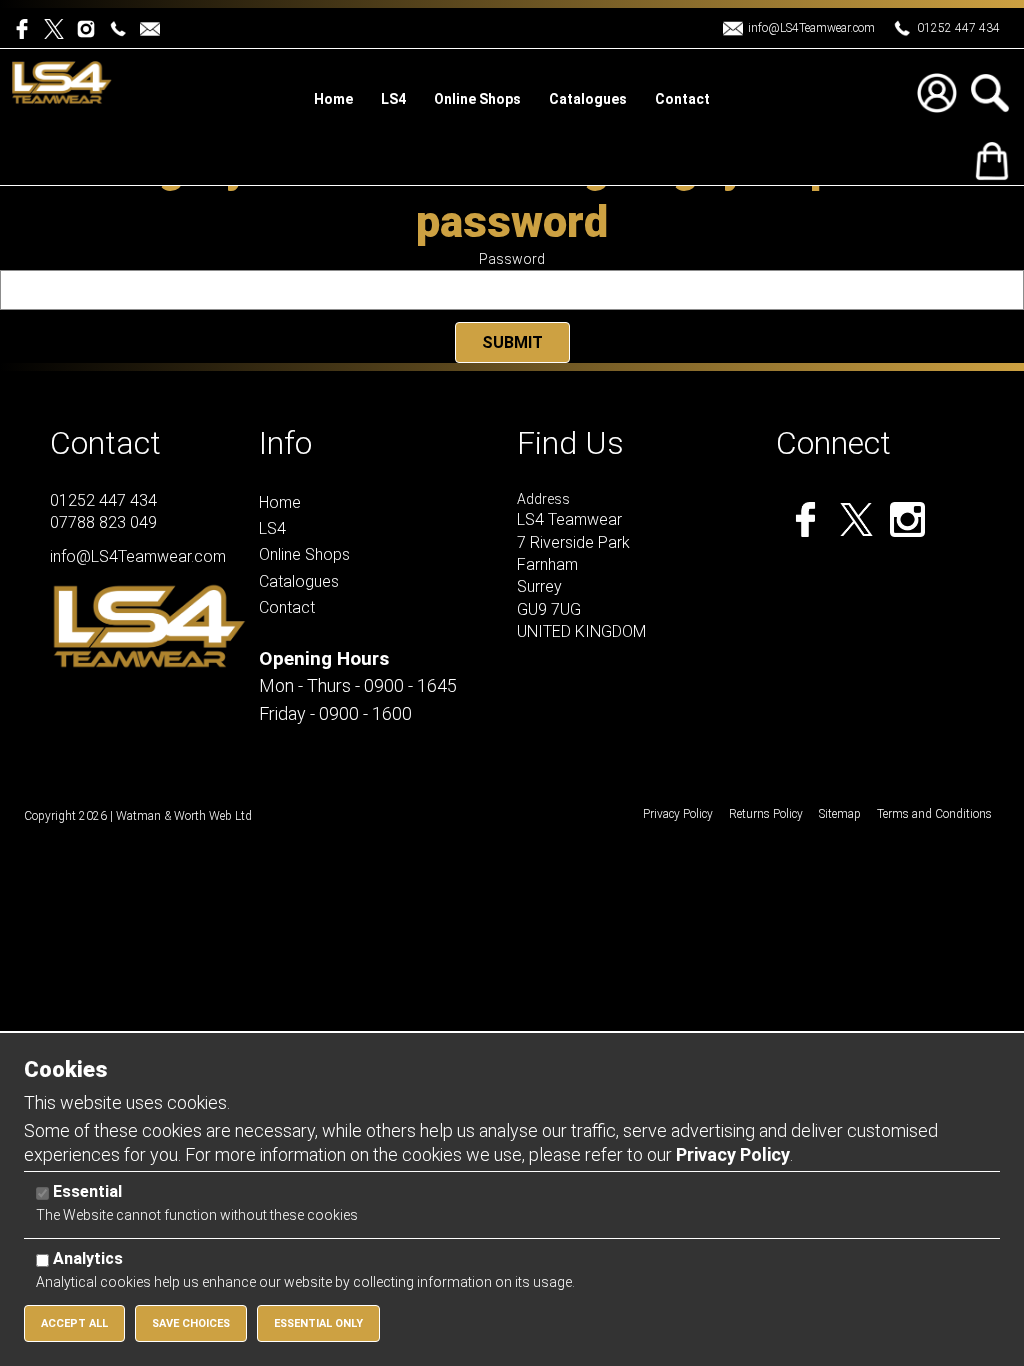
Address (543, 499)
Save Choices (191, 1323)
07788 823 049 (103, 522)
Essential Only (318, 1323)
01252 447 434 (958, 28)
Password (512, 259)
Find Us (570, 443)
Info (285, 443)
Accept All (74, 1323)
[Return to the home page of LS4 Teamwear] (62, 81)
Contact (105, 443)
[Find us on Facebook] (28, 27)
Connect (833, 443)
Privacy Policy (733, 1154)
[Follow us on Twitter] (60, 27)
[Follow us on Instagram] (90, 27)
